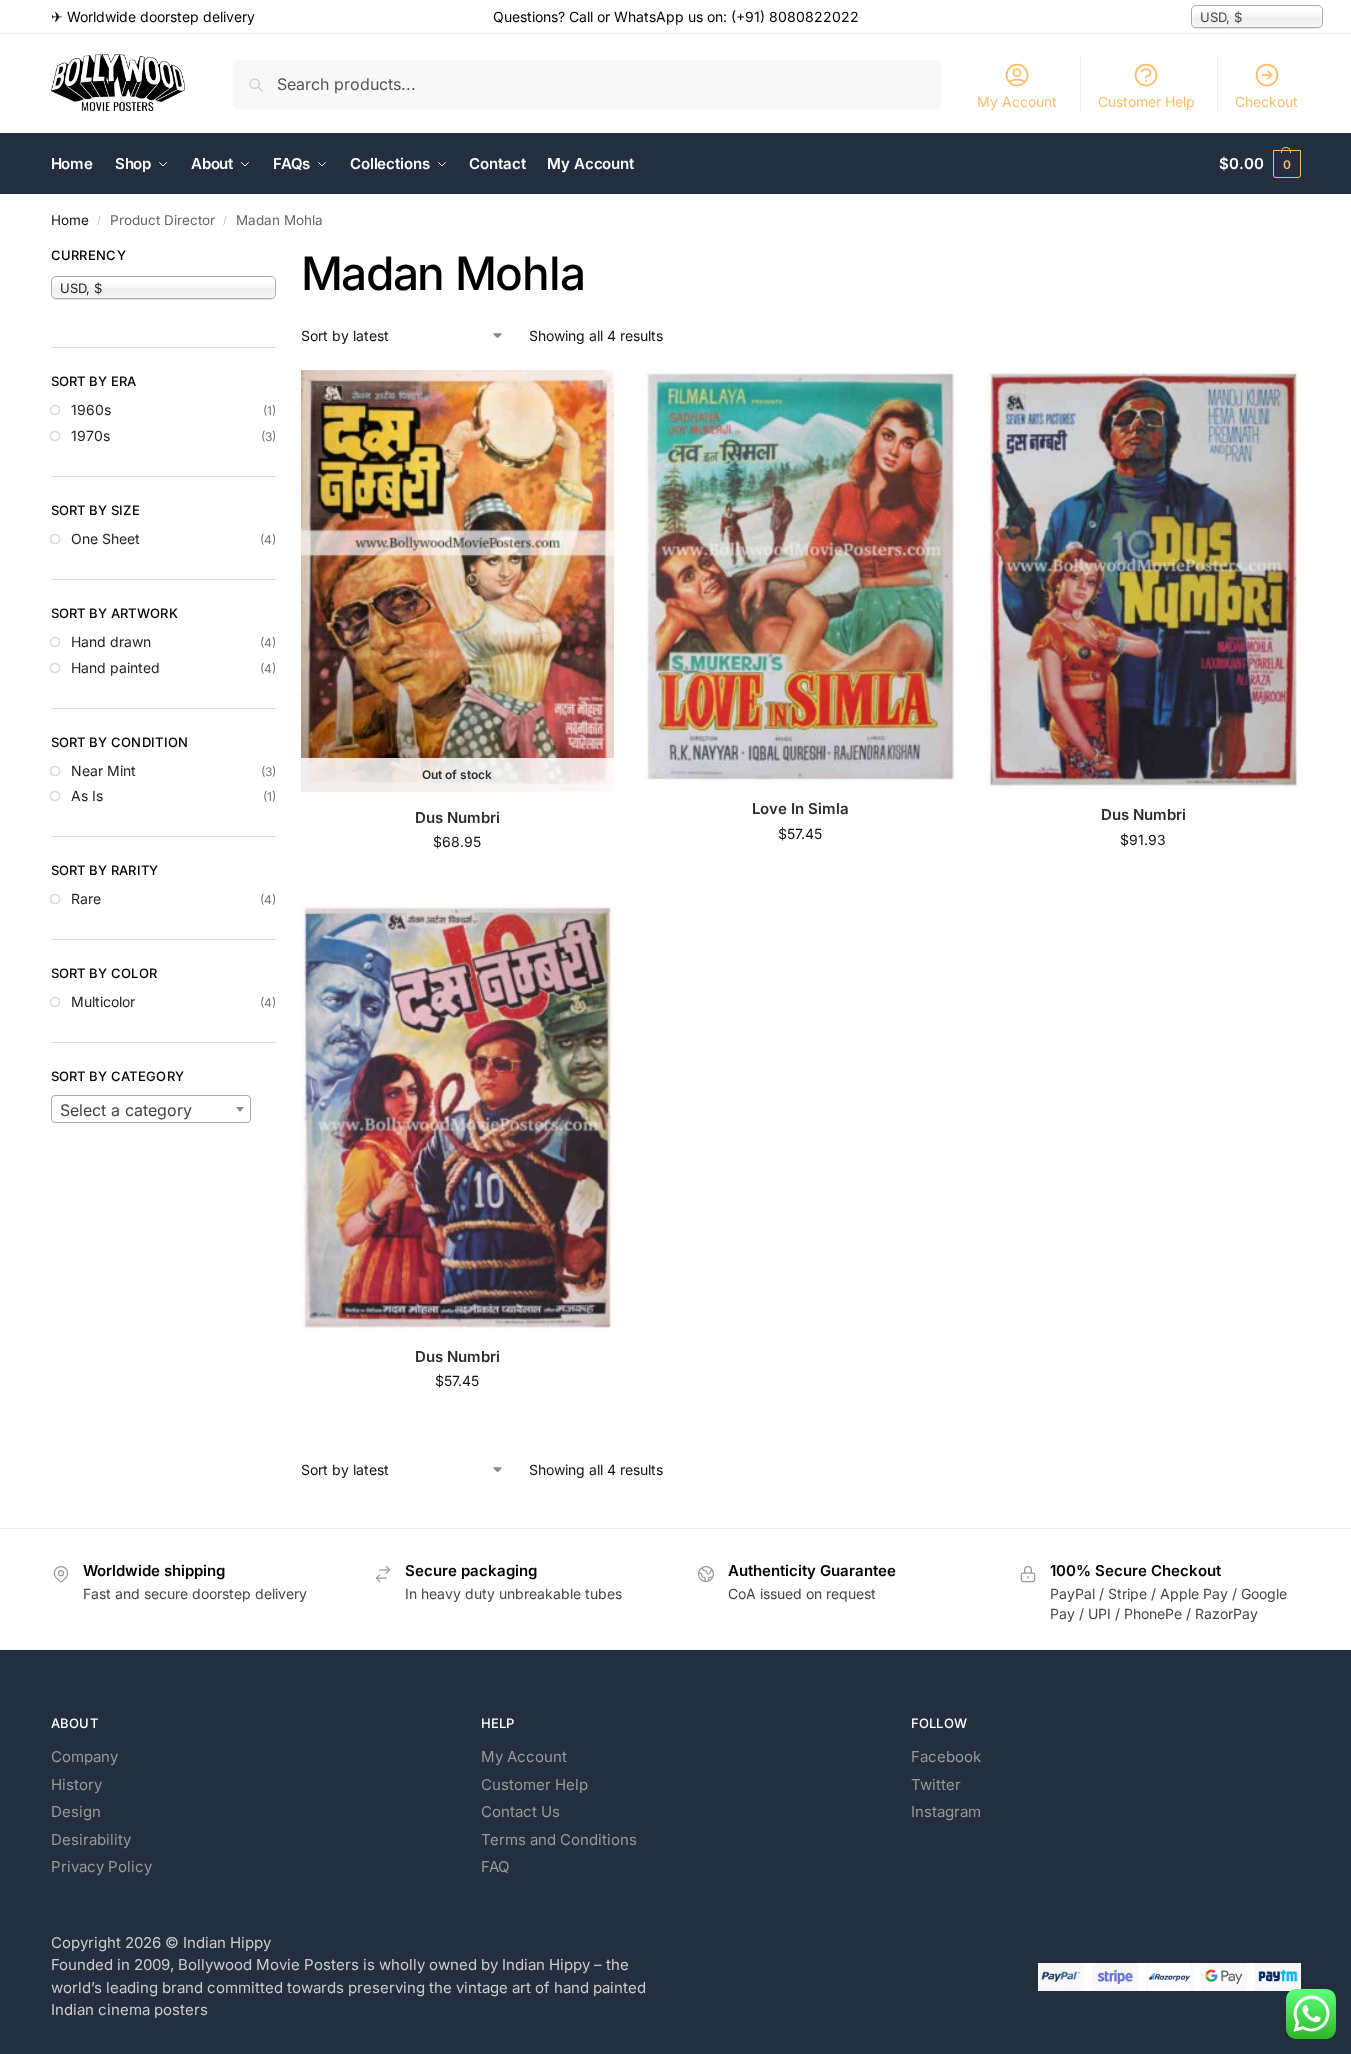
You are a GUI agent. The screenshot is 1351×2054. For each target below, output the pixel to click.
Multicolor (103, 1001)
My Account (1017, 101)
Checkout (1266, 101)
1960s (91, 409)
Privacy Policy (101, 1866)
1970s (90, 435)
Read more (457, 883)
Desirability (91, 1839)
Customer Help (1146, 101)
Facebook (946, 1756)
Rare (86, 898)
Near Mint (103, 770)
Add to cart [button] (800, 875)
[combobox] (151, 1109)
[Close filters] (282, 258)
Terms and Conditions (559, 1839)
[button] (1259, 164)
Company (84, 1756)
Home (70, 220)
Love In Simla (800, 808)
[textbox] (151, 1110)
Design (76, 1811)
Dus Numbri (457, 817)
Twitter (936, 1784)
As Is (87, 795)
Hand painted (115, 667)
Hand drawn (111, 641)
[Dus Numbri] (1143, 579)
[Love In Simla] (800, 576)
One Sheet (105, 538)
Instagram (946, 1811)
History (76, 1784)
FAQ (495, 1866)
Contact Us (520, 1811)
